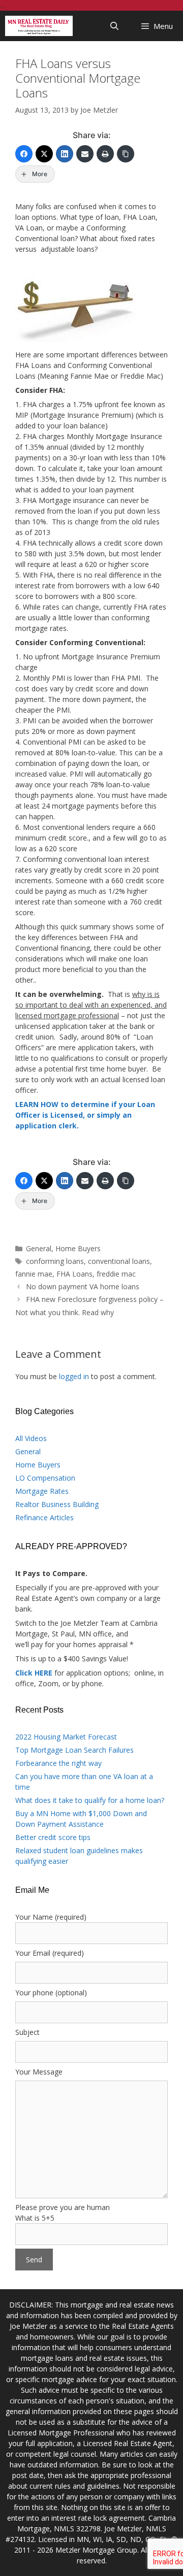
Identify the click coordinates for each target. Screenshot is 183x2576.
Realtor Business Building (57, 1504)
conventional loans (119, 1261)
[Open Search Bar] (115, 26)
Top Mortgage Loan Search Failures (74, 1750)
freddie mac (116, 1274)
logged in (74, 1376)
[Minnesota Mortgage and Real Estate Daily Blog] (39, 26)
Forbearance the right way (58, 1763)
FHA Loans (74, 1274)
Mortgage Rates (42, 1491)
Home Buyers (78, 1248)
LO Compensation (45, 1478)
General (39, 1248)
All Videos (31, 1438)
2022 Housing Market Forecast (66, 1737)
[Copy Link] (126, 154)
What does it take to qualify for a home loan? (90, 1800)
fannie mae (34, 1274)
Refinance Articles (44, 1517)
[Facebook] (24, 154)
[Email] (85, 154)
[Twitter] (44, 154)
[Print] (105, 154)
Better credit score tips (53, 1837)
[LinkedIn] (65, 154)
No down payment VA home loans (83, 1286)
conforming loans (55, 1261)
